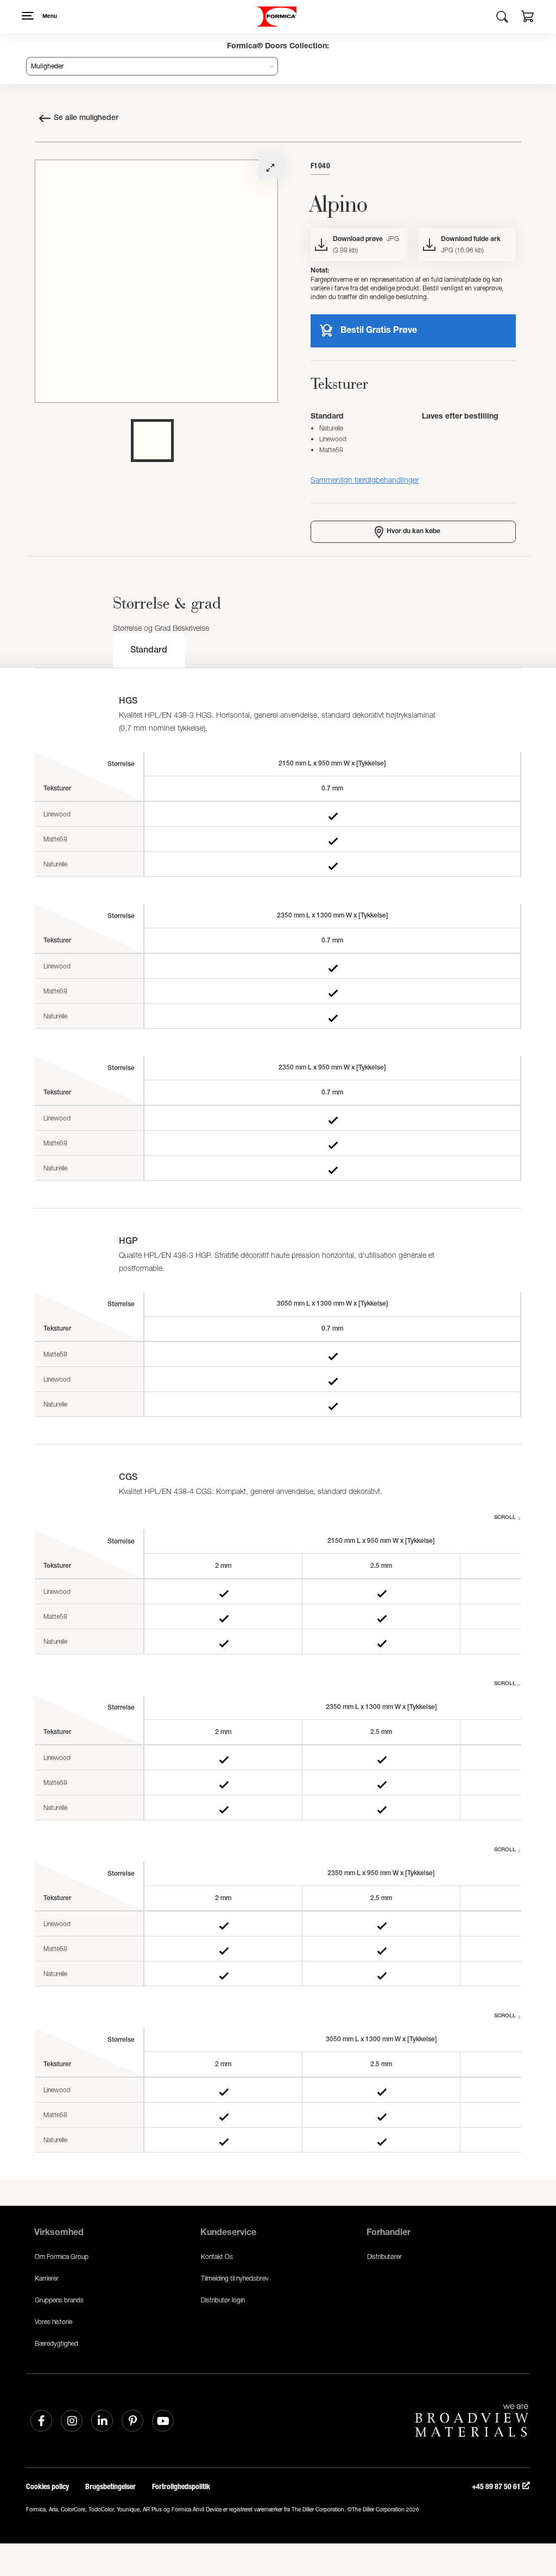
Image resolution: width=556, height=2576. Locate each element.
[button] (528, 18)
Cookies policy (48, 2487)
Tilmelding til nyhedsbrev (235, 2278)
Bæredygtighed (56, 2343)
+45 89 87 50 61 (497, 2487)
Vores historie (53, 2322)
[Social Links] (41, 2421)
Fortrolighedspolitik (181, 2487)
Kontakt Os (217, 2257)
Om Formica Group (62, 2257)
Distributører (384, 2257)
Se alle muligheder (86, 118)
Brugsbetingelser (110, 2487)
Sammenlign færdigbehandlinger (365, 480)
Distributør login (223, 2300)
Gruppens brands (59, 2300)
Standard (149, 651)
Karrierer (47, 2278)
